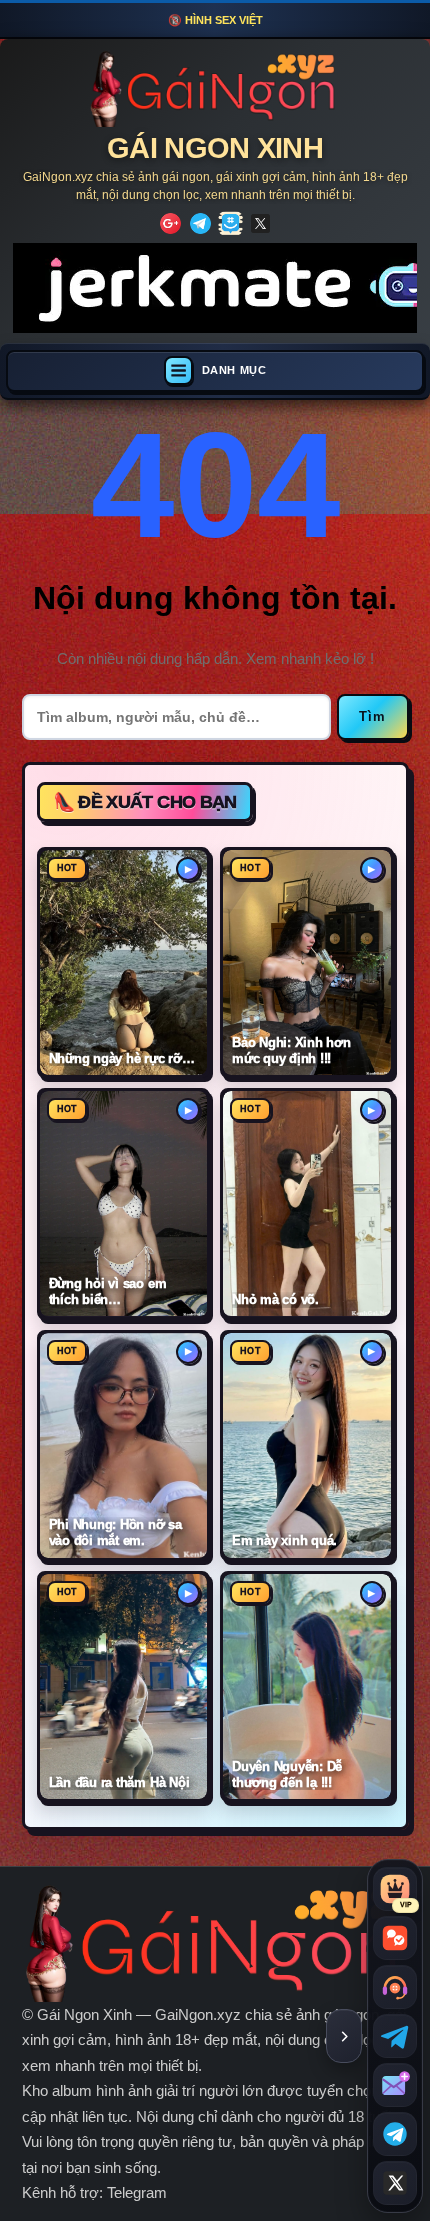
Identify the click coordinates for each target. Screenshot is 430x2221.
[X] (260, 223)
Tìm (373, 716)
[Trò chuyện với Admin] (395, 1987)
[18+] (170, 223)
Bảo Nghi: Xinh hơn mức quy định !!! (291, 1050)
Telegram (137, 2192)
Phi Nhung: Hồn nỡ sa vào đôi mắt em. (115, 1532)
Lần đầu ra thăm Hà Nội (119, 1782)
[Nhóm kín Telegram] (395, 2134)
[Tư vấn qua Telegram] (395, 2036)
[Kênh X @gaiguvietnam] (395, 2183)
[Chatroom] (395, 1938)
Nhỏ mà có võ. (275, 1299)
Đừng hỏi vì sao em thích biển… (108, 1291)
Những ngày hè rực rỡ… (122, 1058)
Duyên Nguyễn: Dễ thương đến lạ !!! (287, 1774)
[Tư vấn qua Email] (395, 2085)
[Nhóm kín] (230, 223)
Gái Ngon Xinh (215, 148)
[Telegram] (200, 223)
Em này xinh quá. (284, 1540)
